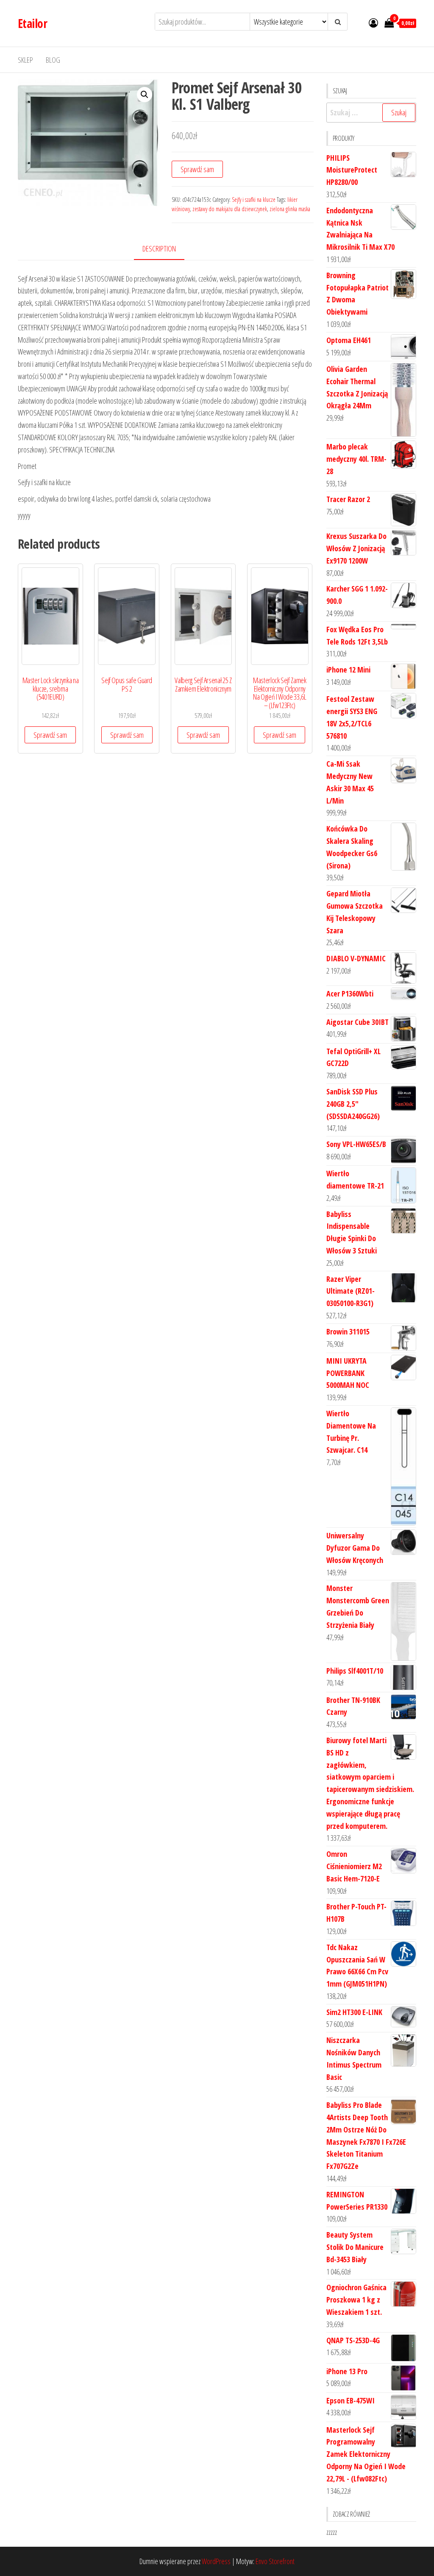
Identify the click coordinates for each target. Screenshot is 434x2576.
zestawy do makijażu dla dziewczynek (230, 209)
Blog (53, 60)
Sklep (25, 60)
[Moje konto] (373, 22)
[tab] (166, 249)
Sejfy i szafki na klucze (254, 200)
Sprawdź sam (197, 169)
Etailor (32, 23)
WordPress (216, 2561)
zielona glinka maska (290, 209)
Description (159, 248)
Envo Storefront (275, 2561)
